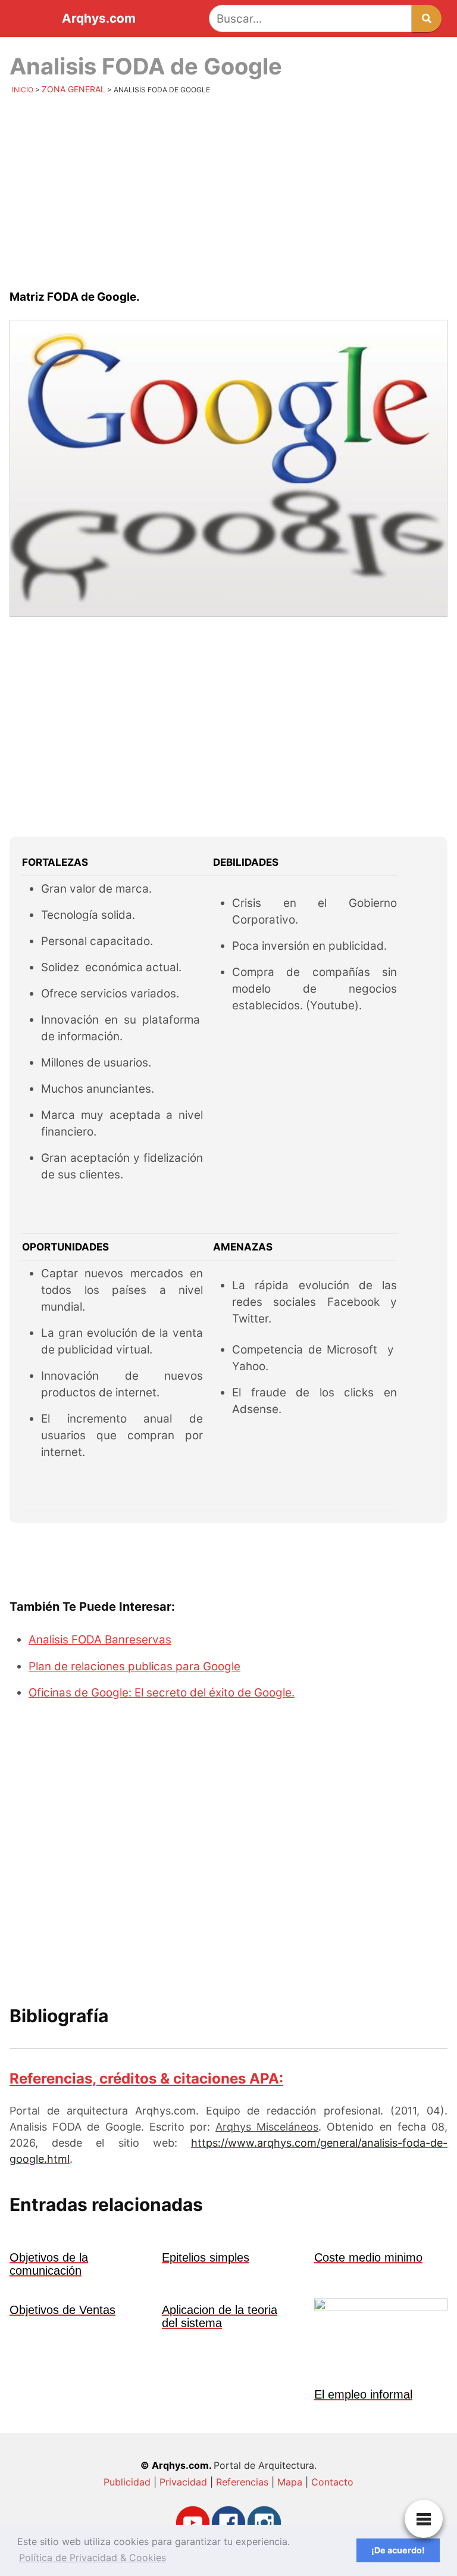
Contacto (332, 2482)
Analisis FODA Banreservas (100, 1640)
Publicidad (127, 2482)
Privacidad (183, 2482)
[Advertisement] (228, 194)
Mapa (290, 2482)
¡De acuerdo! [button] (398, 2550)
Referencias (242, 2482)
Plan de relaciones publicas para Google (134, 1666)
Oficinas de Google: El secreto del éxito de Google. (162, 1693)
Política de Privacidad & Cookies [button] (93, 2558)
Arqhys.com (99, 19)
